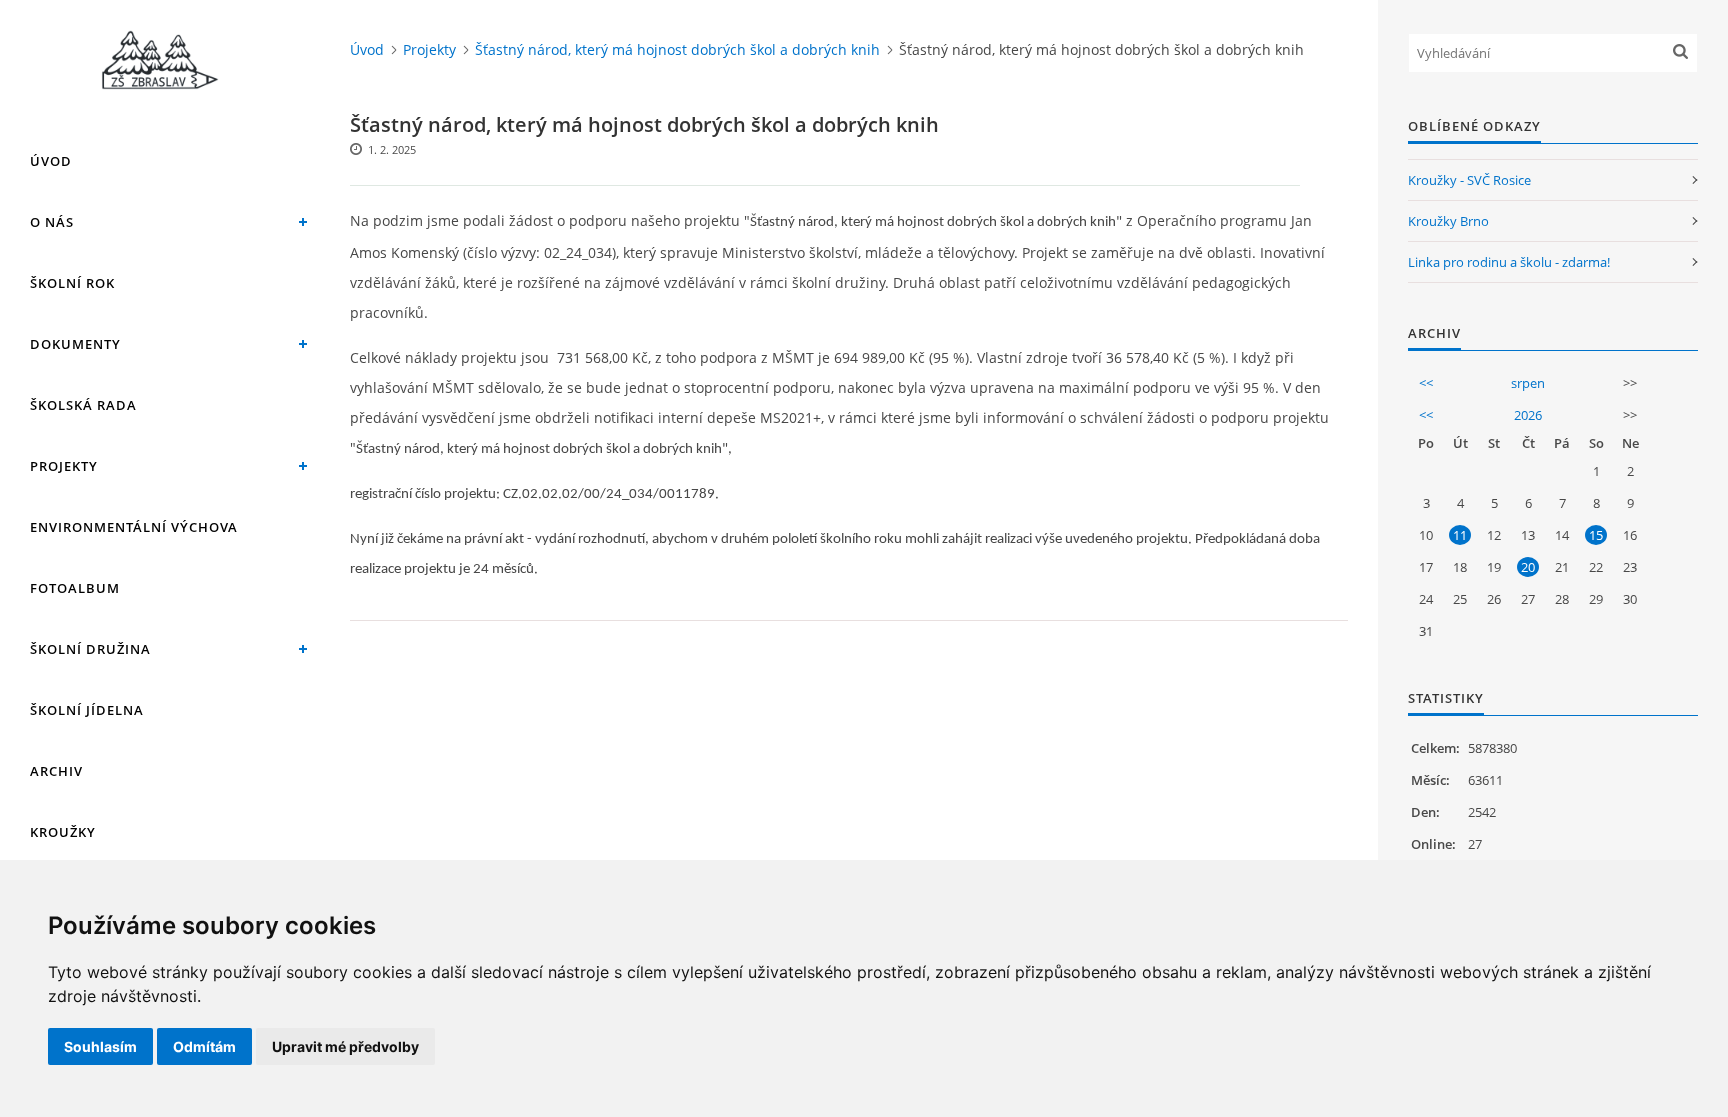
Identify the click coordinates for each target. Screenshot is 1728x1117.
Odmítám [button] (204, 1046)
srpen (1528, 383)
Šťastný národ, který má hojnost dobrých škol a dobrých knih (677, 49)
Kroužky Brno (1448, 221)
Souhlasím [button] (100, 1046)
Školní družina (90, 649)
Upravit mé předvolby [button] (345, 1046)
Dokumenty (75, 344)
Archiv (56, 771)
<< (1426, 383)
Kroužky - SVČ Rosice (1469, 180)
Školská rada (83, 405)
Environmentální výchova (134, 527)
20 (1528, 567)
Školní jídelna (87, 710)
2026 (1528, 415)
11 (1460, 535)
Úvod (51, 161)
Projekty (64, 466)
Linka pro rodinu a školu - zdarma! (1509, 262)
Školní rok (72, 283)
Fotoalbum (75, 588)
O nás (52, 222)
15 (1596, 535)
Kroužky (63, 832)
